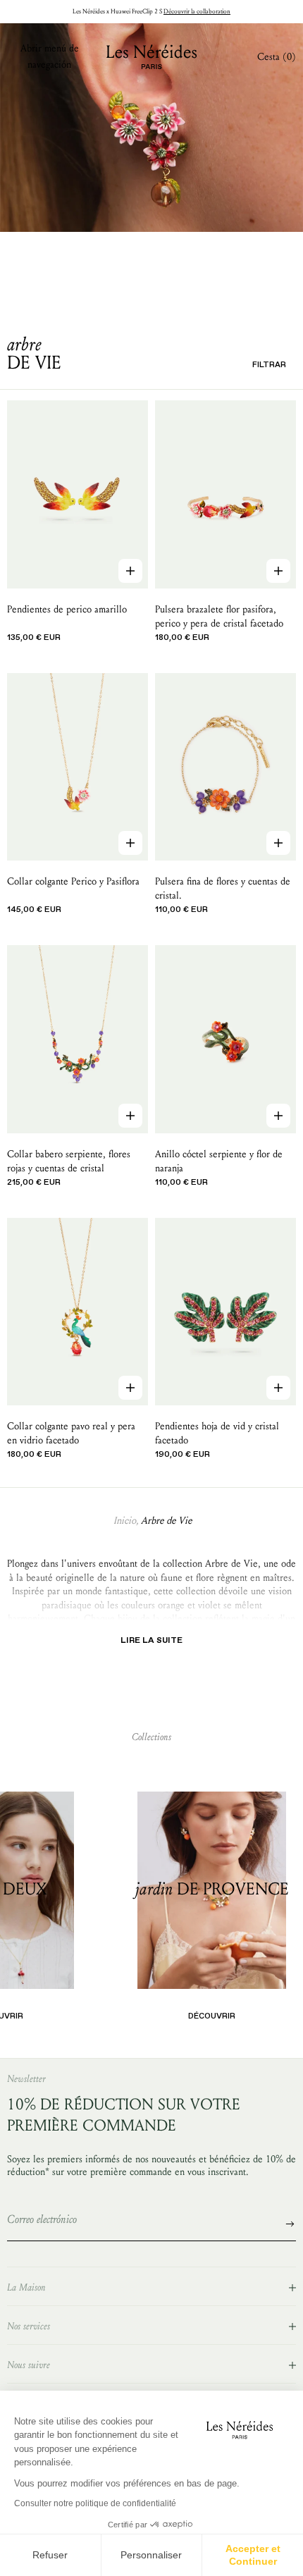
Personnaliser (151, 2555)
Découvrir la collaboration (197, 11)
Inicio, (126, 1521)
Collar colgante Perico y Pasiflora (73, 881)
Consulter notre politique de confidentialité (95, 2503)
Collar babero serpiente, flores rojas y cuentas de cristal (69, 1161)
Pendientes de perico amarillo (67, 609)
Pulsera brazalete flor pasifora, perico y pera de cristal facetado (219, 616)
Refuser (50, 2555)
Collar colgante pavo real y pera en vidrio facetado (71, 1433)
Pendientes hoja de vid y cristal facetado (217, 1433)
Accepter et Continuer (253, 2555)
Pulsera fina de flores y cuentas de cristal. (223, 888)
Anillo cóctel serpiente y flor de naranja (219, 1161)
